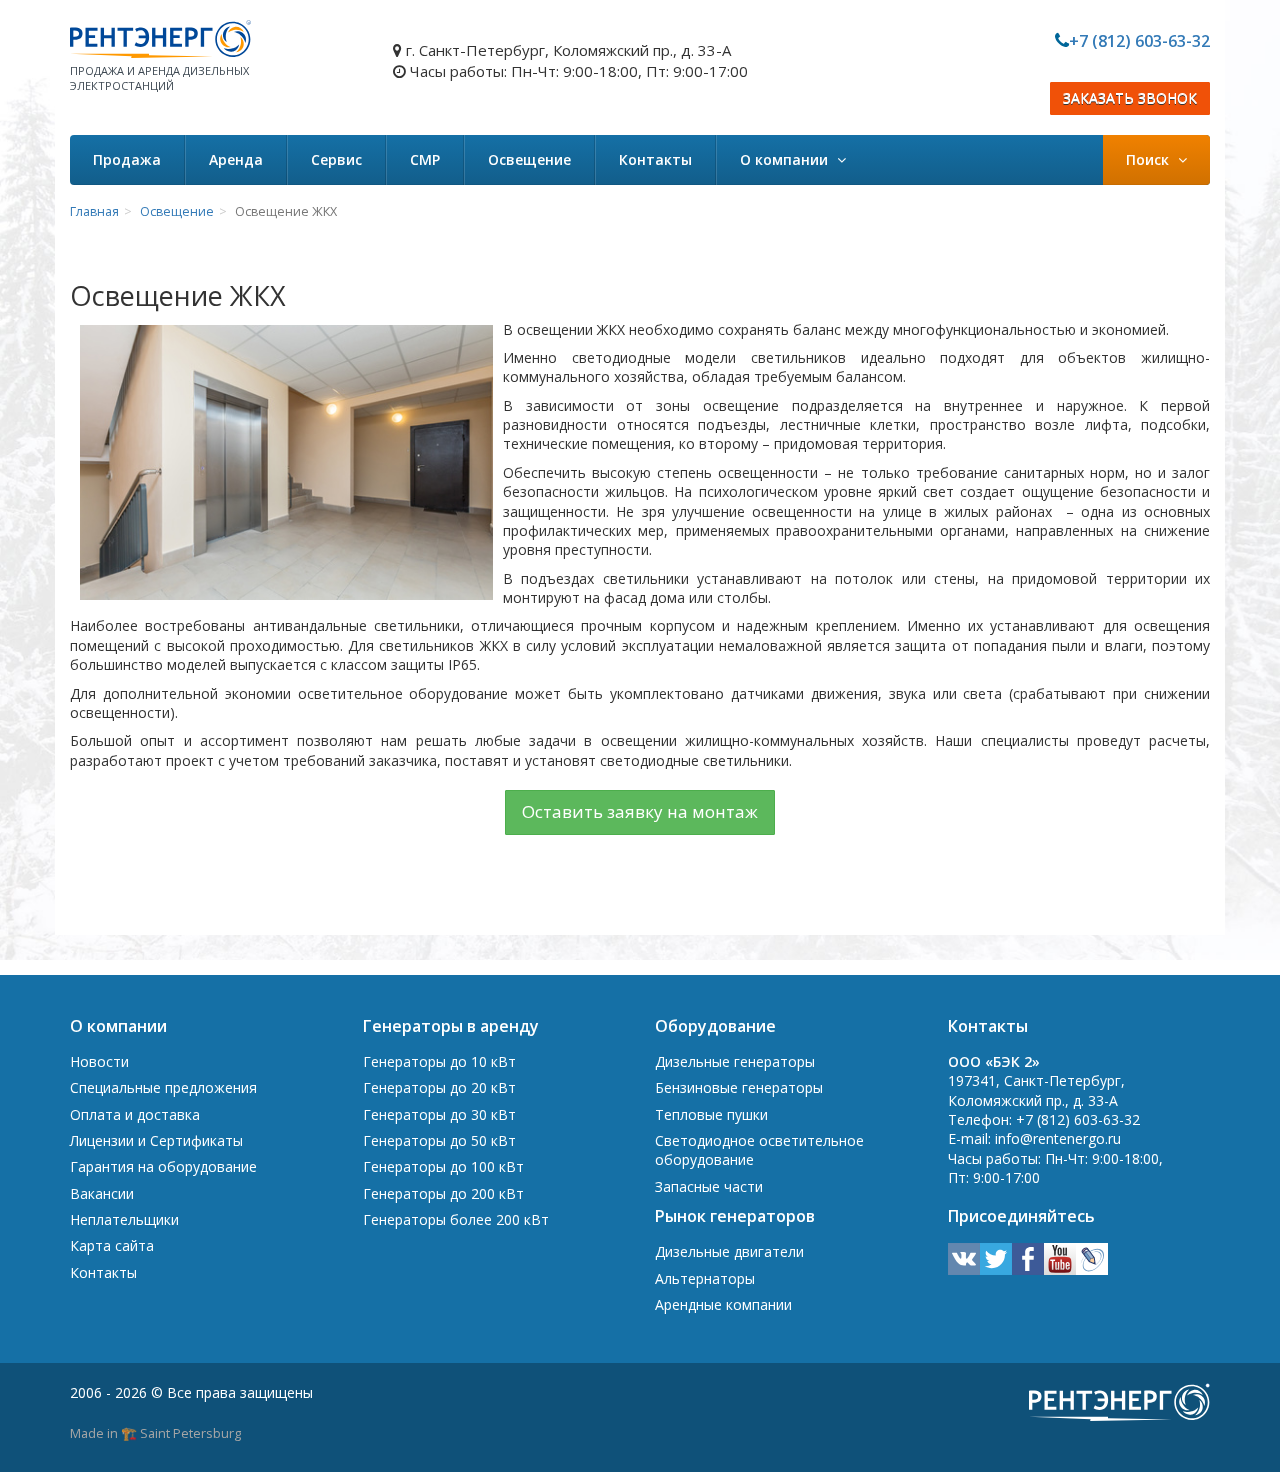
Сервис (336, 159)
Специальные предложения (163, 1087)
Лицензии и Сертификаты (156, 1140)
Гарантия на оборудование (163, 1166)
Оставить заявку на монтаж (640, 811)
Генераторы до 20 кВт (439, 1087)
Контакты (655, 159)
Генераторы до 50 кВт (439, 1140)
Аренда (236, 159)
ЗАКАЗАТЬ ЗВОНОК (1130, 98)
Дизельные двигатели (729, 1251)
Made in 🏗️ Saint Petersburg (155, 1433)
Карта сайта (112, 1245)
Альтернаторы (705, 1278)
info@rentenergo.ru (1058, 1138)
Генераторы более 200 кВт (456, 1219)
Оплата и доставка (135, 1114)
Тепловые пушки (711, 1114)
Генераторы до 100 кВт (443, 1166)
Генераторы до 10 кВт (439, 1061)
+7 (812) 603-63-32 (1139, 41)
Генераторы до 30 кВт (439, 1114)
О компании (786, 159)
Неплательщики (124, 1219)
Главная (94, 211)
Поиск (1149, 159)
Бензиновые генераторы (739, 1087)
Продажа (127, 159)
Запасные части (709, 1186)
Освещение (529, 159)
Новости (99, 1061)
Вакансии (102, 1193)
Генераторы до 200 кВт (443, 1193)
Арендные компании (723, 1304)
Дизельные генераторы (735, 1061)
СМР (425, 159)
